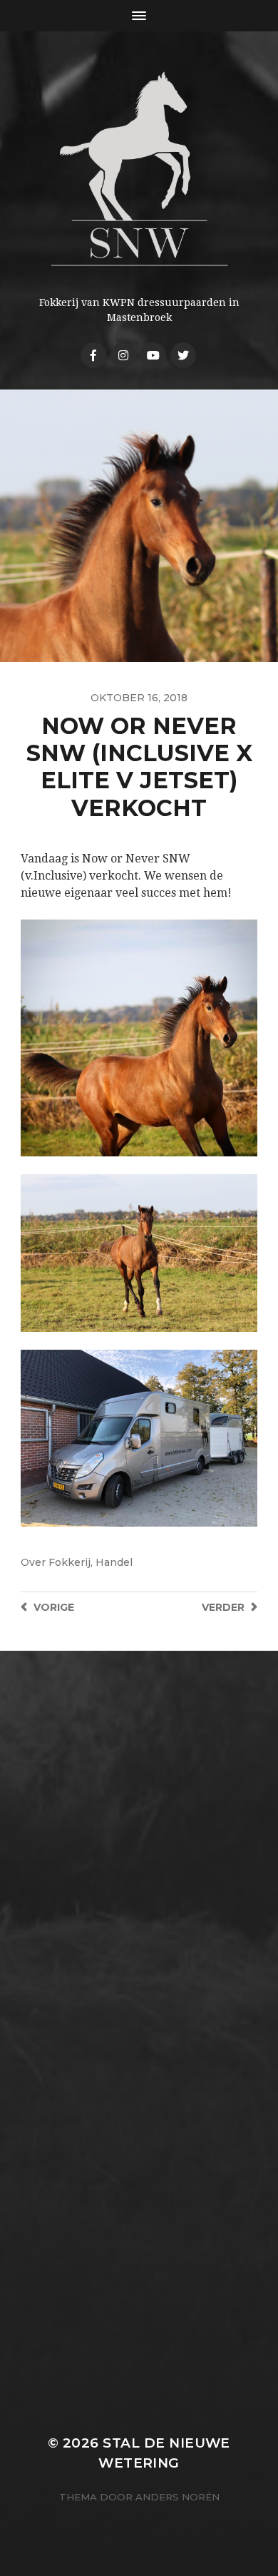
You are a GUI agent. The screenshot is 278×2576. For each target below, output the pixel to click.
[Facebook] (93, 355)
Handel (114, 1562)
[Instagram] (123, 355)
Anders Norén (177, 2497)
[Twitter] (183, 355)
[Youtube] (153, 355)
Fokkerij (69, 1562)
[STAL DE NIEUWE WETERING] (139, 169)
